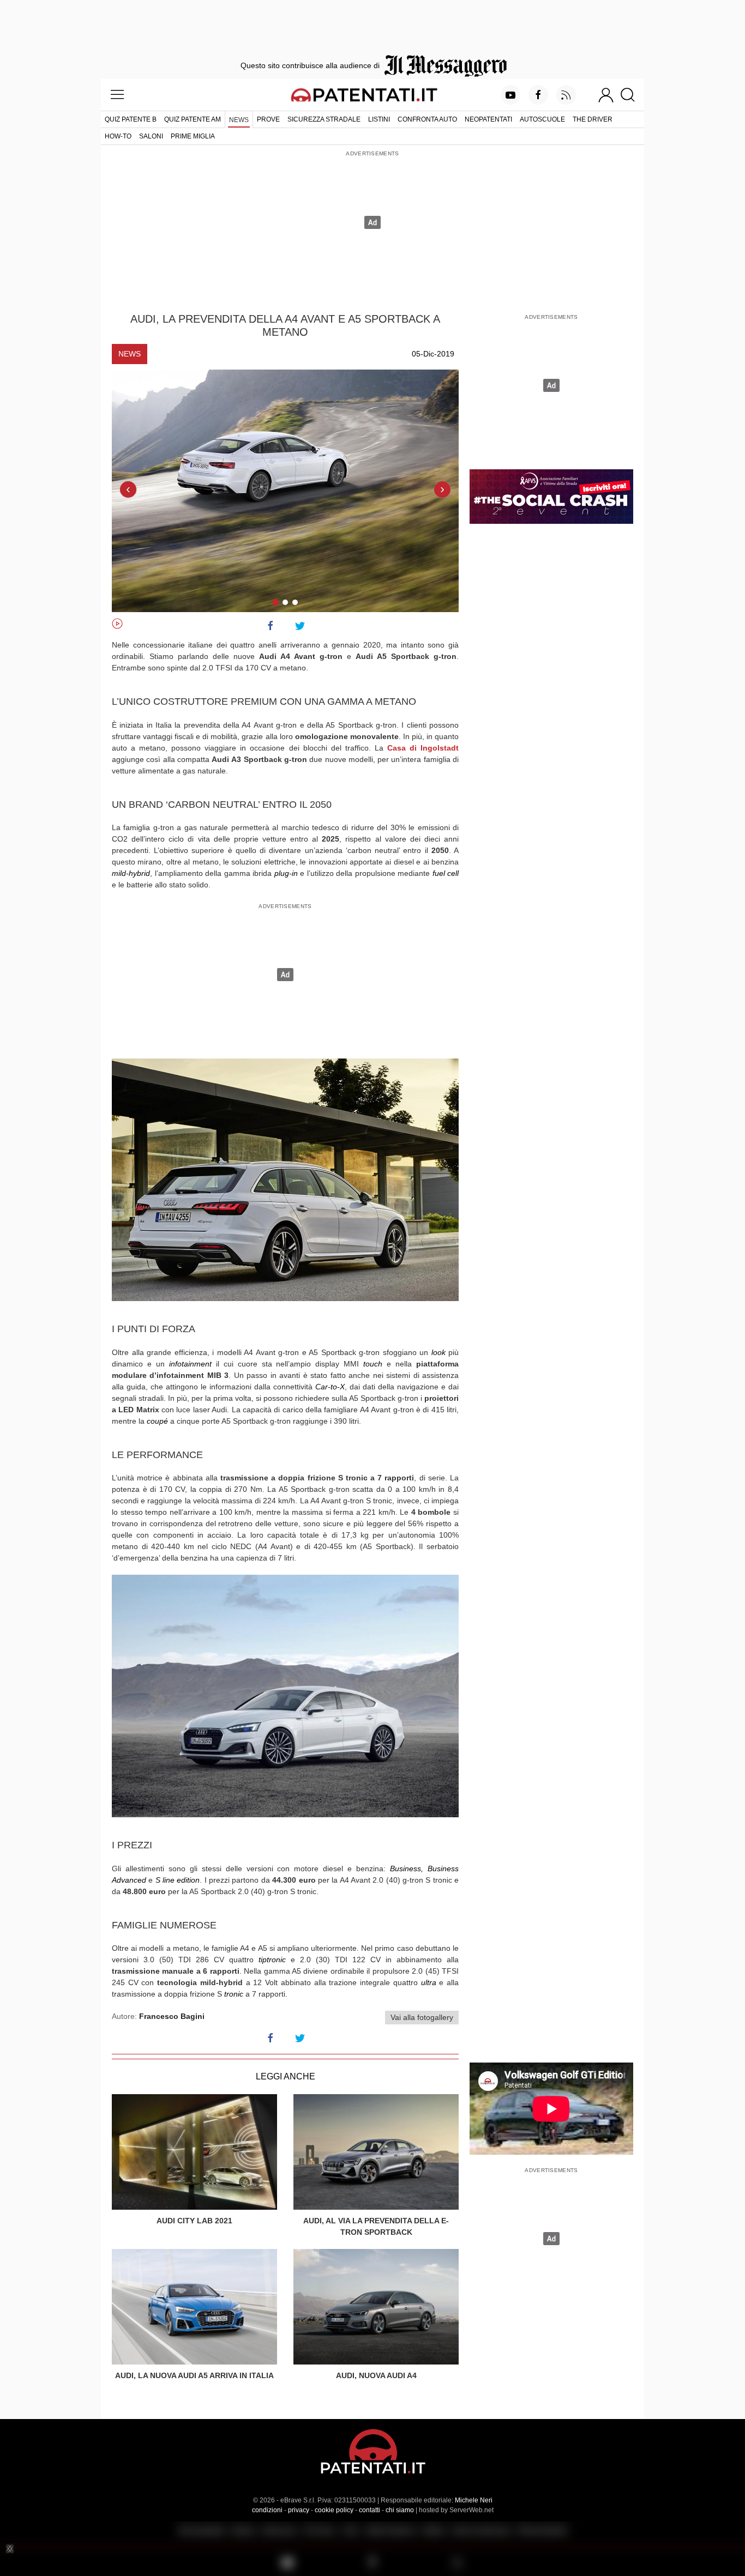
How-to (118, 136)
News (239, 120)
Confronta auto (427, 119)
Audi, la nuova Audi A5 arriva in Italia (194, 2375)
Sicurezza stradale (324, 119)
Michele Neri (474, 2500)
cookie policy (334, 2510)
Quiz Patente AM (193, 119)
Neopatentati (488, 119)
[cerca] (632, 95)
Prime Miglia (193, 136)
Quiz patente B (131, 119)
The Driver (593, 119)
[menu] (117, 95)
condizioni (267, 2510)
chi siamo (400, 2510)
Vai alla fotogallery (422, 2017)
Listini (379, 119)
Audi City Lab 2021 (194, 2221)
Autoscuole (542, 119)
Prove (268, 119)
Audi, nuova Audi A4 (376, 2375)
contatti (370, 2510)
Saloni (151, 136)
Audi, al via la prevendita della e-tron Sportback (376, 2226)
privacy (299, 2510)
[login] (606, 95)
